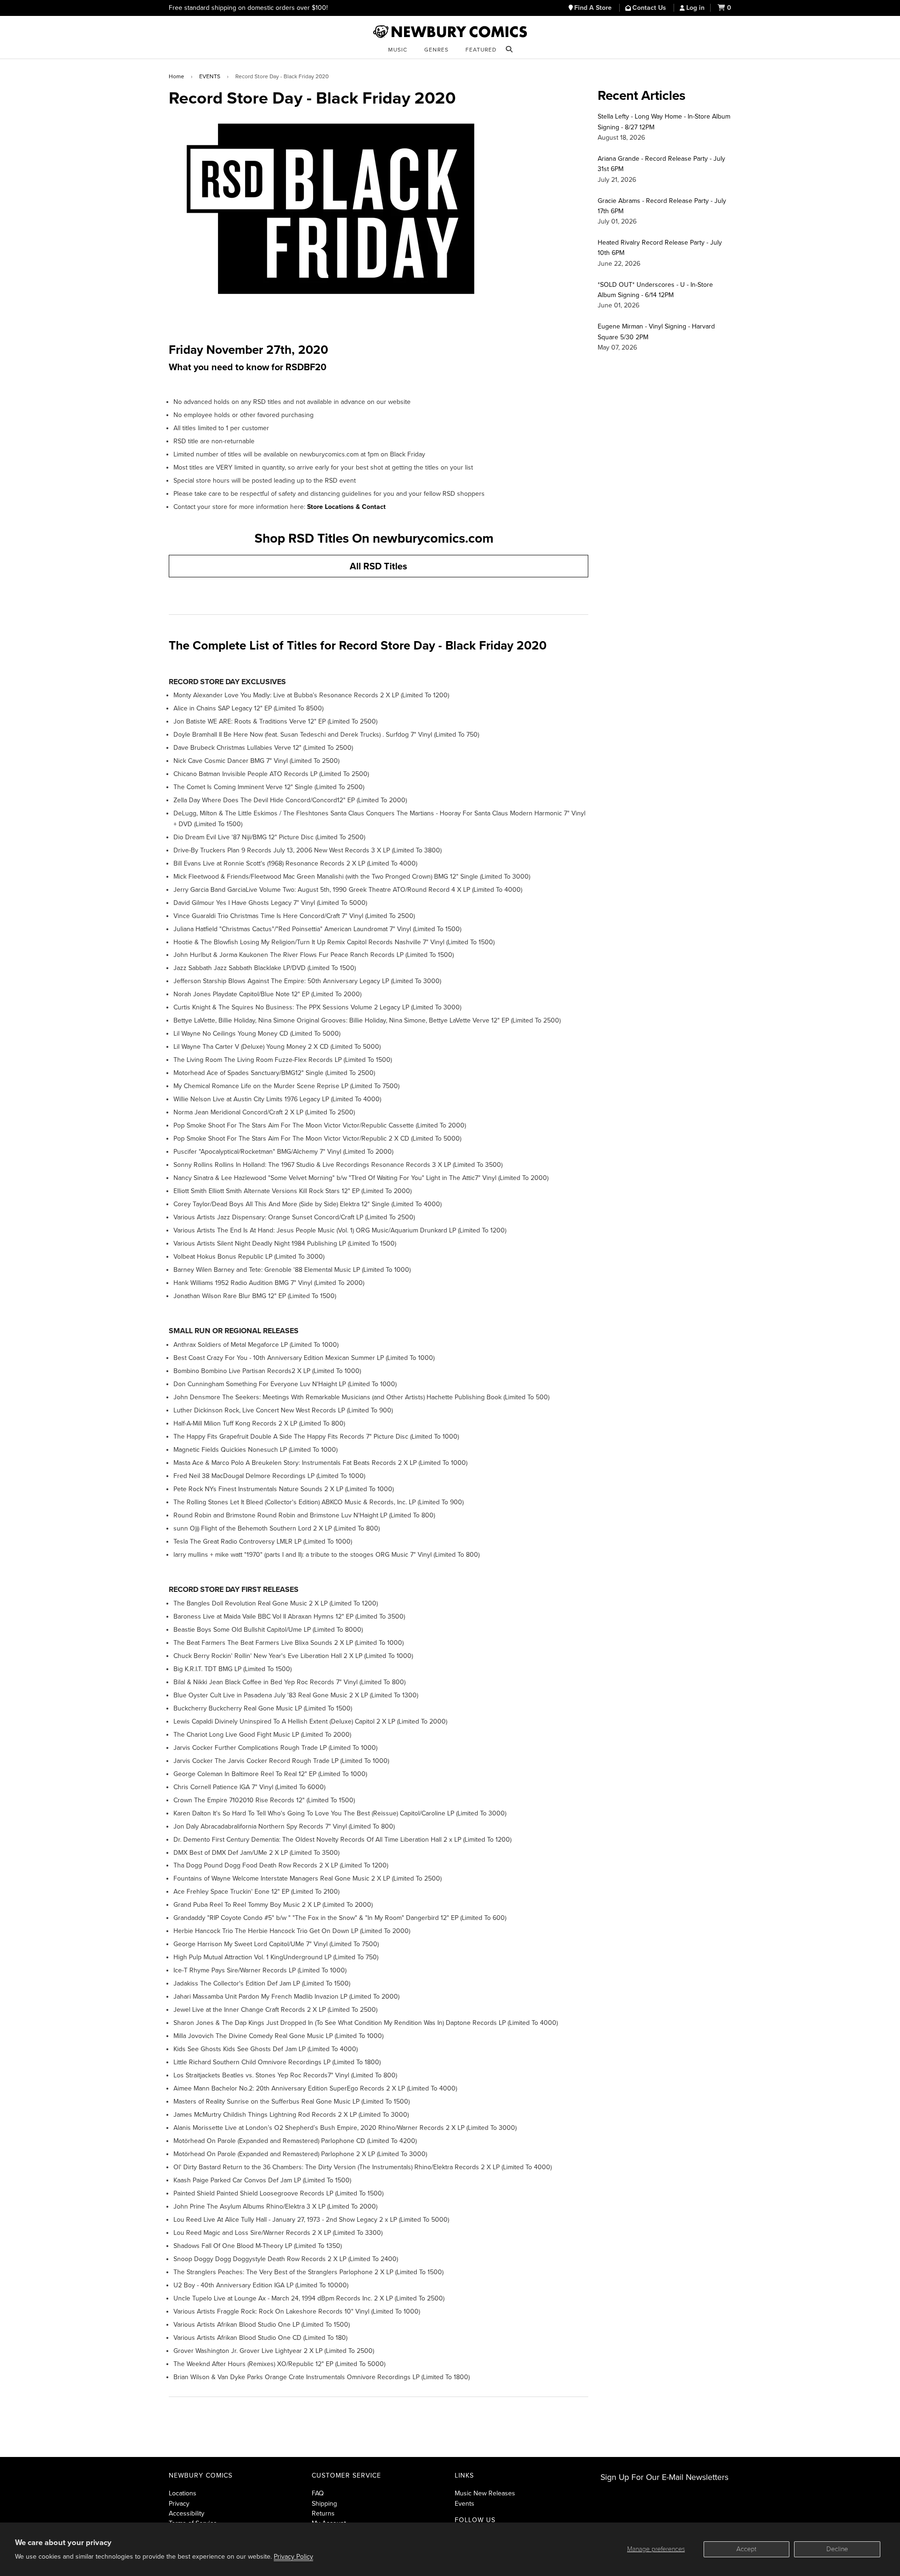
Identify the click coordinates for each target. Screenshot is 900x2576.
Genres (436, 50)
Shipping (324, 2504)
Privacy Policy (293, 2557)
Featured (481, 50)
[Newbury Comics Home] (450, 32)
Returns (323, 2513)
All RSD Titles (379, 567)
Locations (183, 2493)
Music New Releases (485, 2493)
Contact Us (650, 8)
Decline (837, 2549)
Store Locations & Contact (346, 507)
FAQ (318, 2493)
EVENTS (210, 76)
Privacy (179, 2504)
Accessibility (187, 2513)
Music (398, 50)
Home (176, 76)
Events (465, 2504)
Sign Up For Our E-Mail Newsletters (664, 2477)
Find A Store (594, 8)
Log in (695, 8)
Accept (746, 2549)
